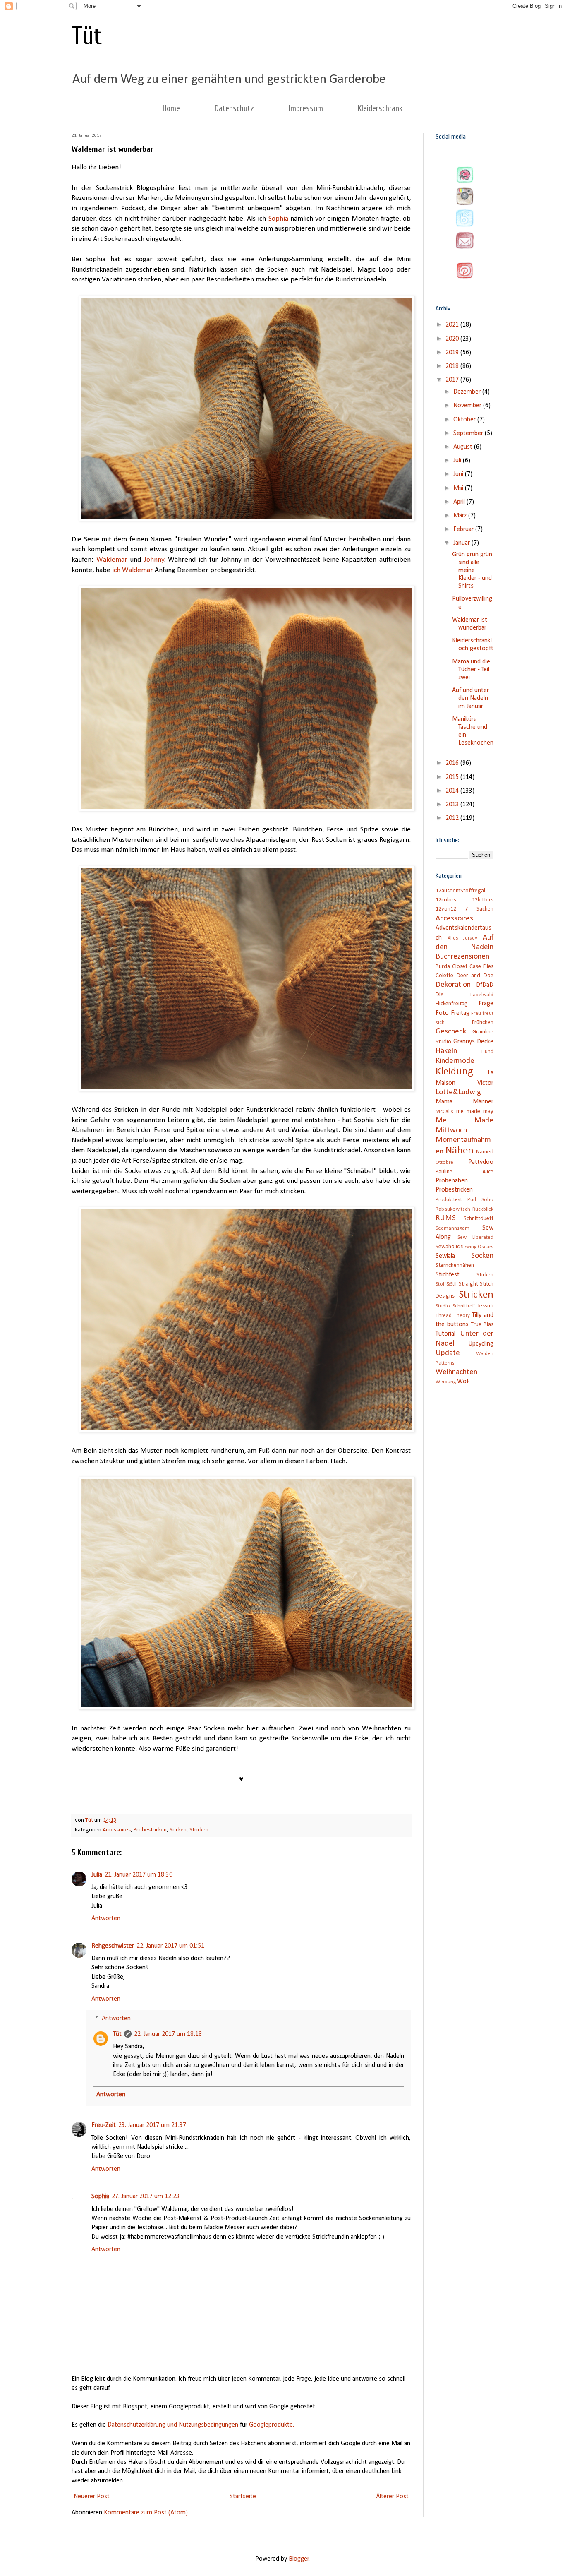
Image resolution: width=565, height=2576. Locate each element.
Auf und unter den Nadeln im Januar (470, 698)
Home (171, 108)
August (464, 447)
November (468, 406)
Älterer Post (392, 2497)
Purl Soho (480, 1200)
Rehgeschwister (113, 1946)
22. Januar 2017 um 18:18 (168, 2034)
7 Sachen (479, 909)
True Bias (482, 1325)
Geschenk (451, 1032)
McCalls (444, 1111)
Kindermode (455, 1061)
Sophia (278, 219)
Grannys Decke (474, 1042)
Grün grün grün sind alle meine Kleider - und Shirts (472, 571)
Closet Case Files (473, 967)
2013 (453, 805)
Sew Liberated (476, 1237)
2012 (453, 818)
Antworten (106, 1918)
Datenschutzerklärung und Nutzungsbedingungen (173, 2425)
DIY (439, 995)
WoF (463, 1382)
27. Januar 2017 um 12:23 (146, 2196)
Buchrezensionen (462, 957)
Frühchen (483, 1022)
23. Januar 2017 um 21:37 (152, 2125)
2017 (453, 380)
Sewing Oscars (477, 1247)
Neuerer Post (92, 2497)
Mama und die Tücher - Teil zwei (471, 670)
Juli (458, 461)
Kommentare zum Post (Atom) (146, 2513)
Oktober (465, 420)
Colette (444, 976)
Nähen (460, 1151)
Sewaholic (448, 1247)
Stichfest (448, 1275)
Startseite (243, 2497)
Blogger (299, 2559)
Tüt (87, 36)
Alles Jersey (463, 938)
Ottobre (444, 1162)
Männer (483, 1102)
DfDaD (485, 985)
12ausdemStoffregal (460, 891)
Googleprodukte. (272, 2425)
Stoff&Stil (446, 1284)
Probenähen (452, 1181)
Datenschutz (234, 108)
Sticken (485, 1275)
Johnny (154, 560)
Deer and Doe (475, 976)
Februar (464, 529)
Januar (462, 543)
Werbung (446, 1382)
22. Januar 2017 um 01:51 (170, 1946)
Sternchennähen (455, 1265)
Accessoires (117, 1830)
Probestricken (150, 1830)
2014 (453, 791)
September (469, 433)
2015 (453, 777)
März (461, 516)
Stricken (199, 1830)
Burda (443, 967)
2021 (453, 325)
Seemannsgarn (452, 1228)
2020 (453, 339)
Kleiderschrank (380, 108)
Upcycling (481, 1344)
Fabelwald (482, 995)
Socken (178, 1830)
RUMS (446, 1218)
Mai (459, 488)
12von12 (446, 909)
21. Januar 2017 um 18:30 (139, 1875)
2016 (453, 763)
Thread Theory (453, 1316)
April (460, 502)
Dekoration (453, 985)
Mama (444, 1102)
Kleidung (454, 1072)
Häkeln (446, 1051)
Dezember (468, 392)
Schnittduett (479, 1219)
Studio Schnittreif (455, 1306)
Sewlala (445, 1256)
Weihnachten (456, 1372)
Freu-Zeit (104, 2125)
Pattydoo (481, 1162)
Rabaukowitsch (453, 1209)
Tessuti (485, 1306)
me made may (475, 1111)
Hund (487, 1051)
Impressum (306, 108)
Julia (97, 1875)
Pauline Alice (464, 1172)
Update (448, 1353)
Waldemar (112, 560)
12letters (483, 900)
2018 (453, 366)
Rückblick (483, 1209)
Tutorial (445, 1334)
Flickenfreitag (452, 1004)
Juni (459, 474)
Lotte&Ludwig (458, 1092)
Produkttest (449, 1200)
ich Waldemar (133, 570)
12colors (446, 900)
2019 (453, 353)
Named (485, 1152)
